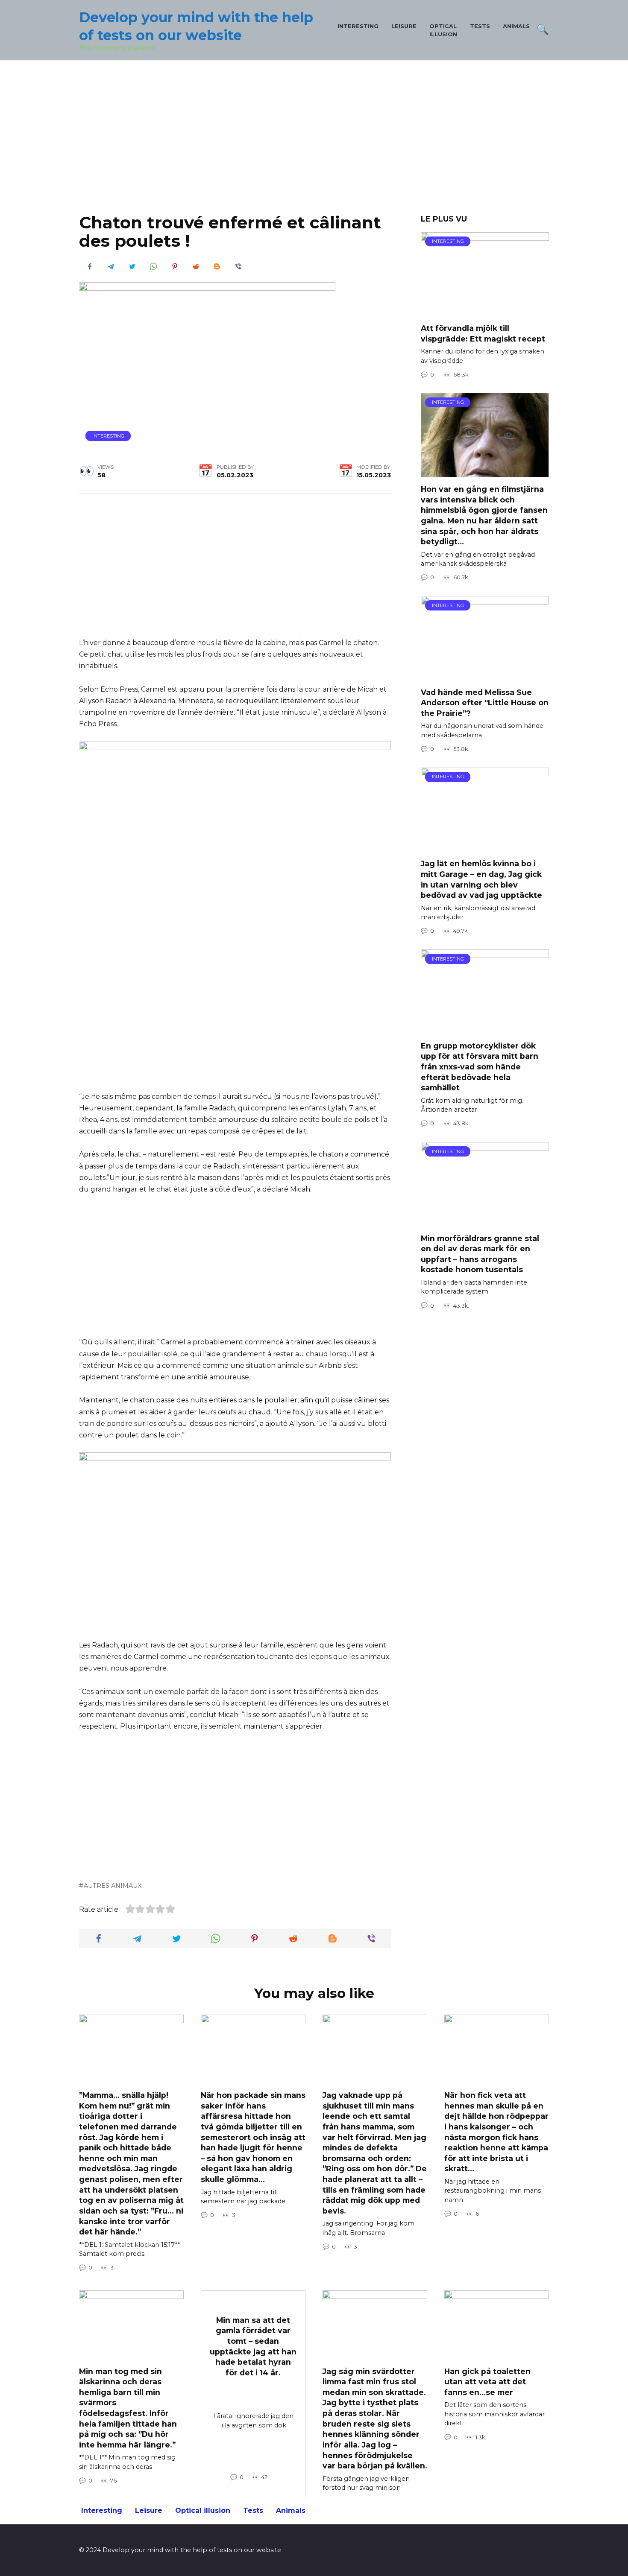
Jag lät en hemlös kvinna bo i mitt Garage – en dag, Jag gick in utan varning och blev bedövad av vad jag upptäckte (481, 879)
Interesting (358, 26)
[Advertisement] (314, 143)
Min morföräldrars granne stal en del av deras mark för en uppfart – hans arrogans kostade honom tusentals (480, 1254)
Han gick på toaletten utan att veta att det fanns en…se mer (487, 2381)
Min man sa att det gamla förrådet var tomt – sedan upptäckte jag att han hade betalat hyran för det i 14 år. (253, 2346)
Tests (480, 26)
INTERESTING (108, 436)
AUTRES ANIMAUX (113, 1886)
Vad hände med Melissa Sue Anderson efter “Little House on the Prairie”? (485, 702)
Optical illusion (203, 2510)
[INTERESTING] (485, 311)
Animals (516, 26)
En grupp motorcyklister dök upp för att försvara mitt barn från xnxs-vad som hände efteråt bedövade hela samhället (480, 1066)
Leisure (404, 26)
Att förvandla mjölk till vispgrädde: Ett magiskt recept (483, 333)
